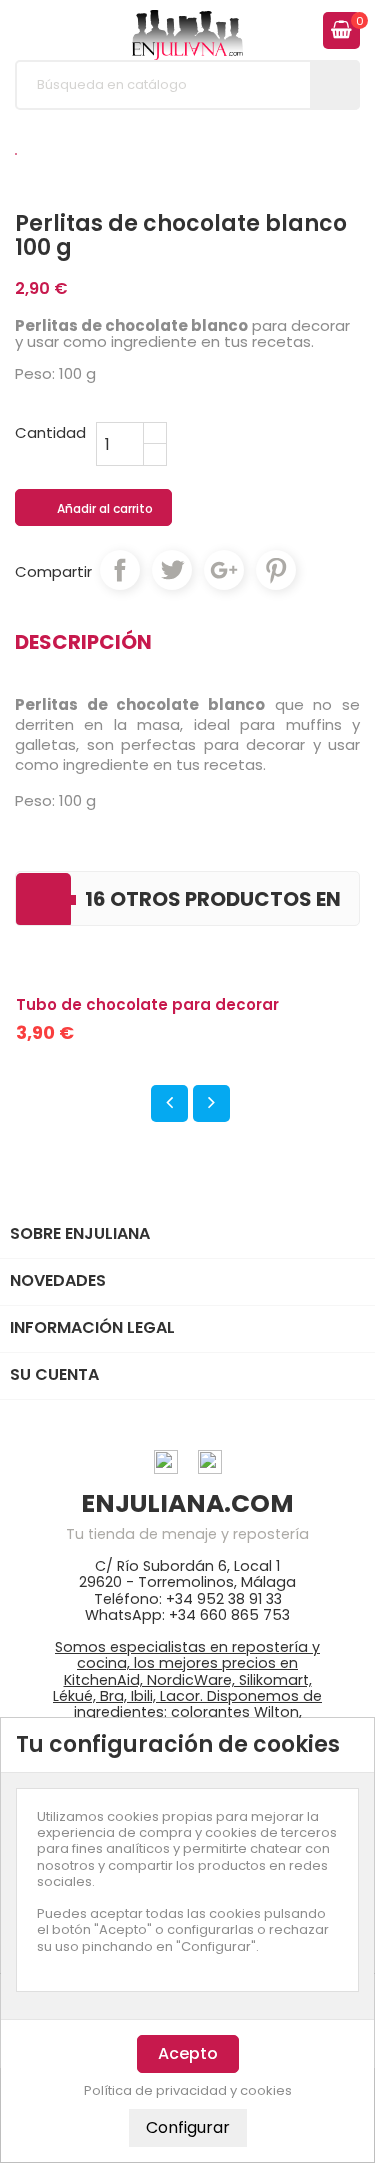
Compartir (120, 570)
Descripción (83, 642)
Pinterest (276, 570)
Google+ (224, 570)
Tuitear (172, 570)
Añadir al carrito (94, 509)
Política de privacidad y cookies (188, 2091)
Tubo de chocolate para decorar (147, 1004)
